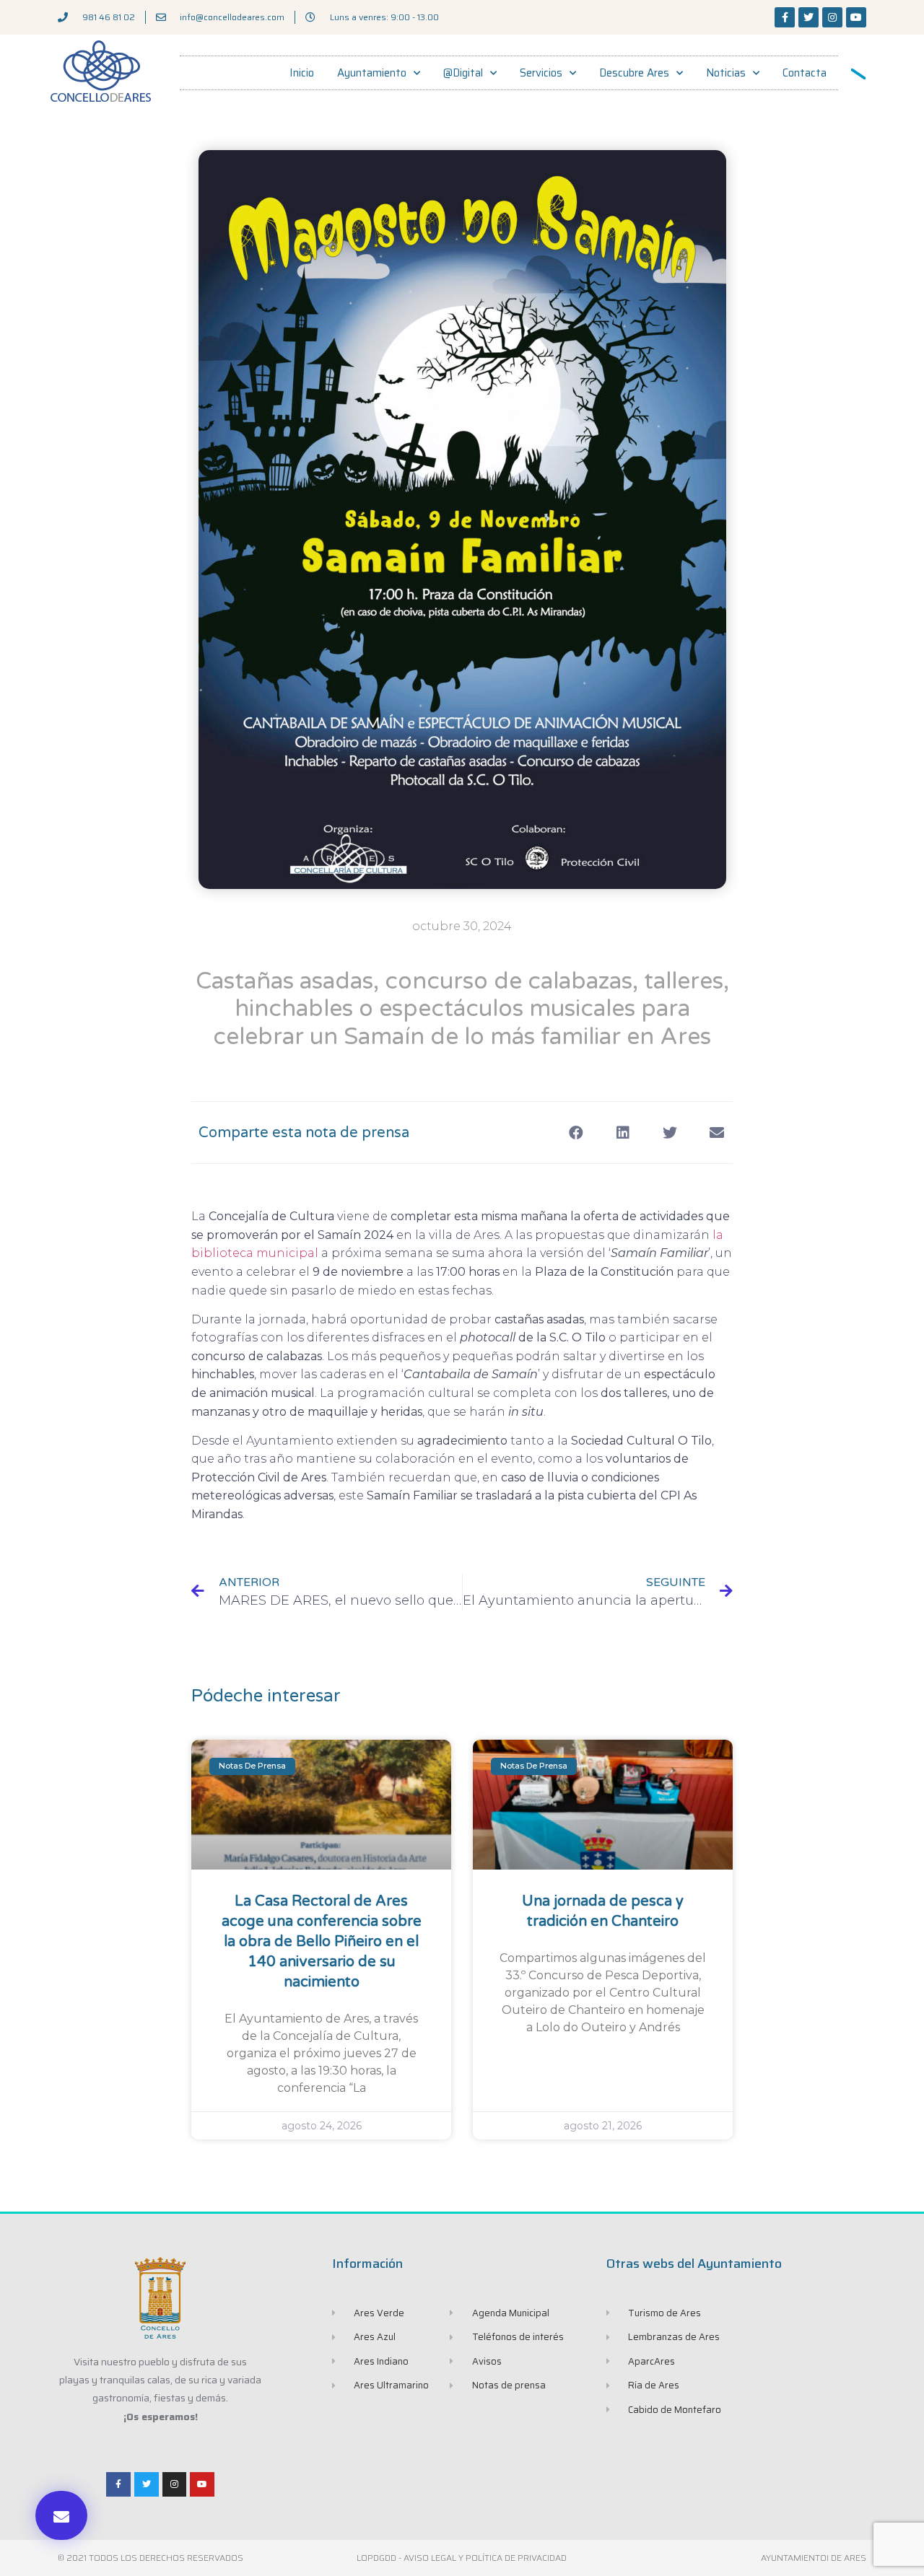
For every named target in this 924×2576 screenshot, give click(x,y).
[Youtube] (856, 17)
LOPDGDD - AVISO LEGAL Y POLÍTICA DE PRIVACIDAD (462, 2558)
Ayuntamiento (372, 73)
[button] (61, 2515)
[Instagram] (832, 17)
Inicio (302, 73)
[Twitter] (808, 17)
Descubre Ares (634, 73)
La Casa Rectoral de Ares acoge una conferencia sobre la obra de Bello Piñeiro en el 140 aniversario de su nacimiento (322, 1942)
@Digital (463, 73)
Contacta (805, 73)
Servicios (541, 73)
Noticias (726, 73)
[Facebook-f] (785, 17)
